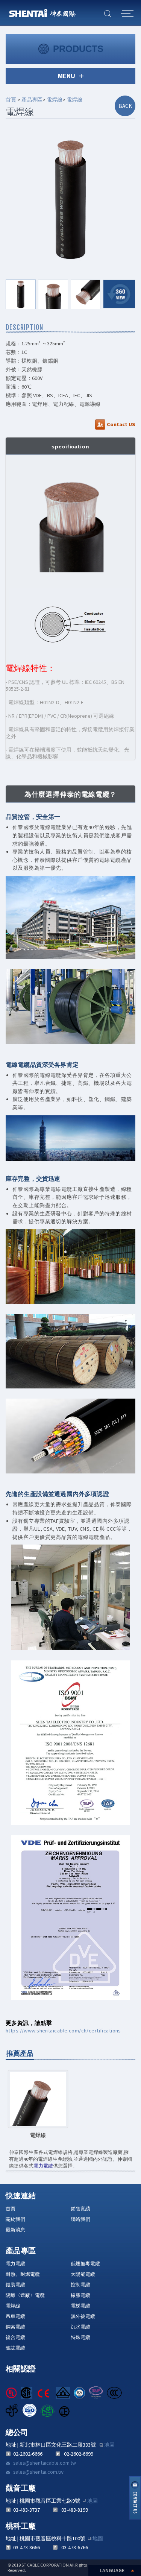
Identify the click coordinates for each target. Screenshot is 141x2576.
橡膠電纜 (80, 2295)
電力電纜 (43, 2166)
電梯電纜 (80, 2306)
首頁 (11, 100)
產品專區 (32, 100)
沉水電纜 (80, 2327)
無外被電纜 (83, 2316)
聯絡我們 (80, 2219)
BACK (125, 106)
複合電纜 (15, 2337)
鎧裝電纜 (15, 2285)
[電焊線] (71, 199)
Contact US (121, 424)
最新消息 (15, 2230)
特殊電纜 (80, 2337)
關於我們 (15, 2219)
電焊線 (55, 100)
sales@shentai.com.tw (38, 2472)
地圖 (109, 2445)
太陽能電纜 (83, 2274)
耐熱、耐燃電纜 (23, 2274)
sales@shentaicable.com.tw (45, 2463)
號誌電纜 (15, 2348)
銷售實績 (80, 2209)
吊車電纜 (15, 2316)
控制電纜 (80, 2285)
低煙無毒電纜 (85, 2264)
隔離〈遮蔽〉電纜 (25, 2295)
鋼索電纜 (15, 2327)
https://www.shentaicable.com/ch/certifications (63, 2031)
